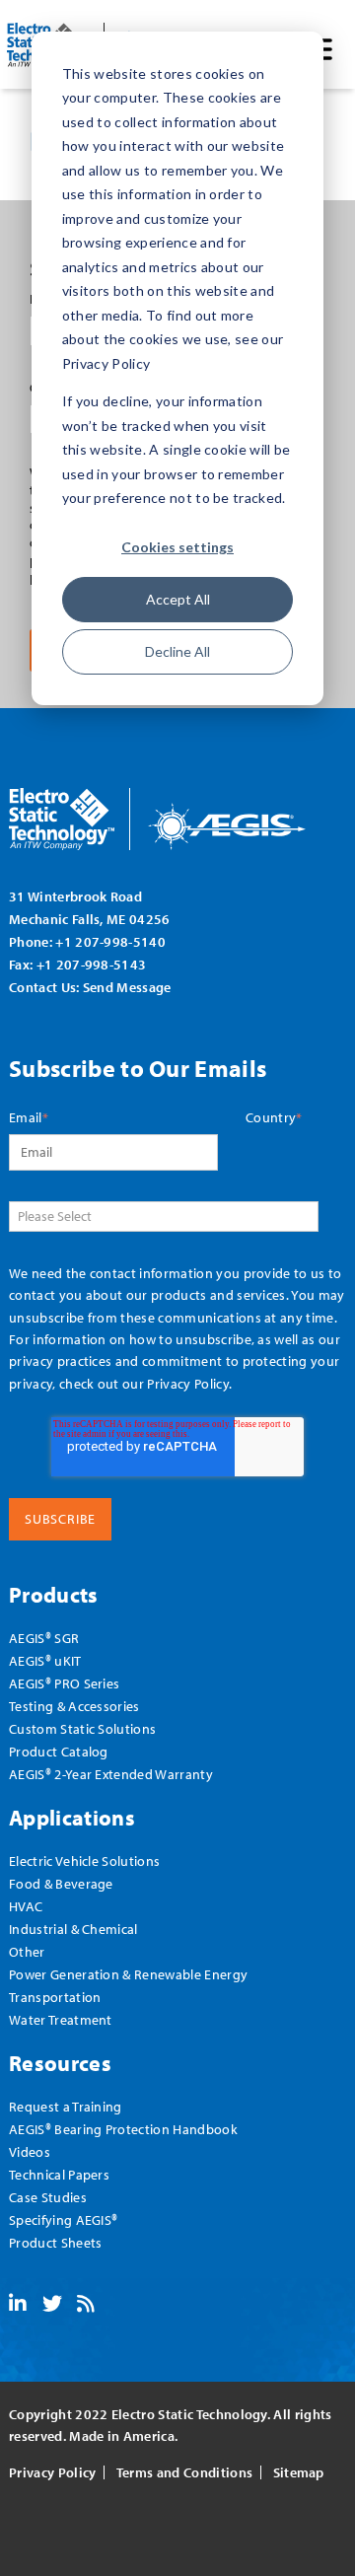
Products (54, 1594)
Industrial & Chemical (73, 1929)
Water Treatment (61, 2019)
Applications (72, 1817)
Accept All (178, 599)
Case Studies (48, 2197)
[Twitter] (52, 2305)
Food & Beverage (61, 1883)
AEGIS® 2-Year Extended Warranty (111, 1774)
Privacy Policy (187, 1384)
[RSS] (86, 2305)
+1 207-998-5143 (92, 964)
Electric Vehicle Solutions (84, 1860)
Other (27, 1951)
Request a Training (66, 2106)
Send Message (127, 987)
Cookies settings (177, 547)
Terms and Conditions (184, 2472)
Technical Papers (59, 2174)
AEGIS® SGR (44, 1638)
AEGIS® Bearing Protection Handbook (123, 2129)
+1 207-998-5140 (110, 941)
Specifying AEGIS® (63, 2219)
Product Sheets (55, 2242)
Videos (30, 2151)
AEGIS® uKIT (45, 1660)
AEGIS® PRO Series (64, 1683)
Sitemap (299, 2472)
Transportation (55, 1997)
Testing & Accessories (74, 1706)
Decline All (177, 651)
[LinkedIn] (18, 2305)
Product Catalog (59, 1751)
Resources (60, 2063)
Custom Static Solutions (82, 1728)
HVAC (26, 1906)
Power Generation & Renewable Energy (128, 1974)
